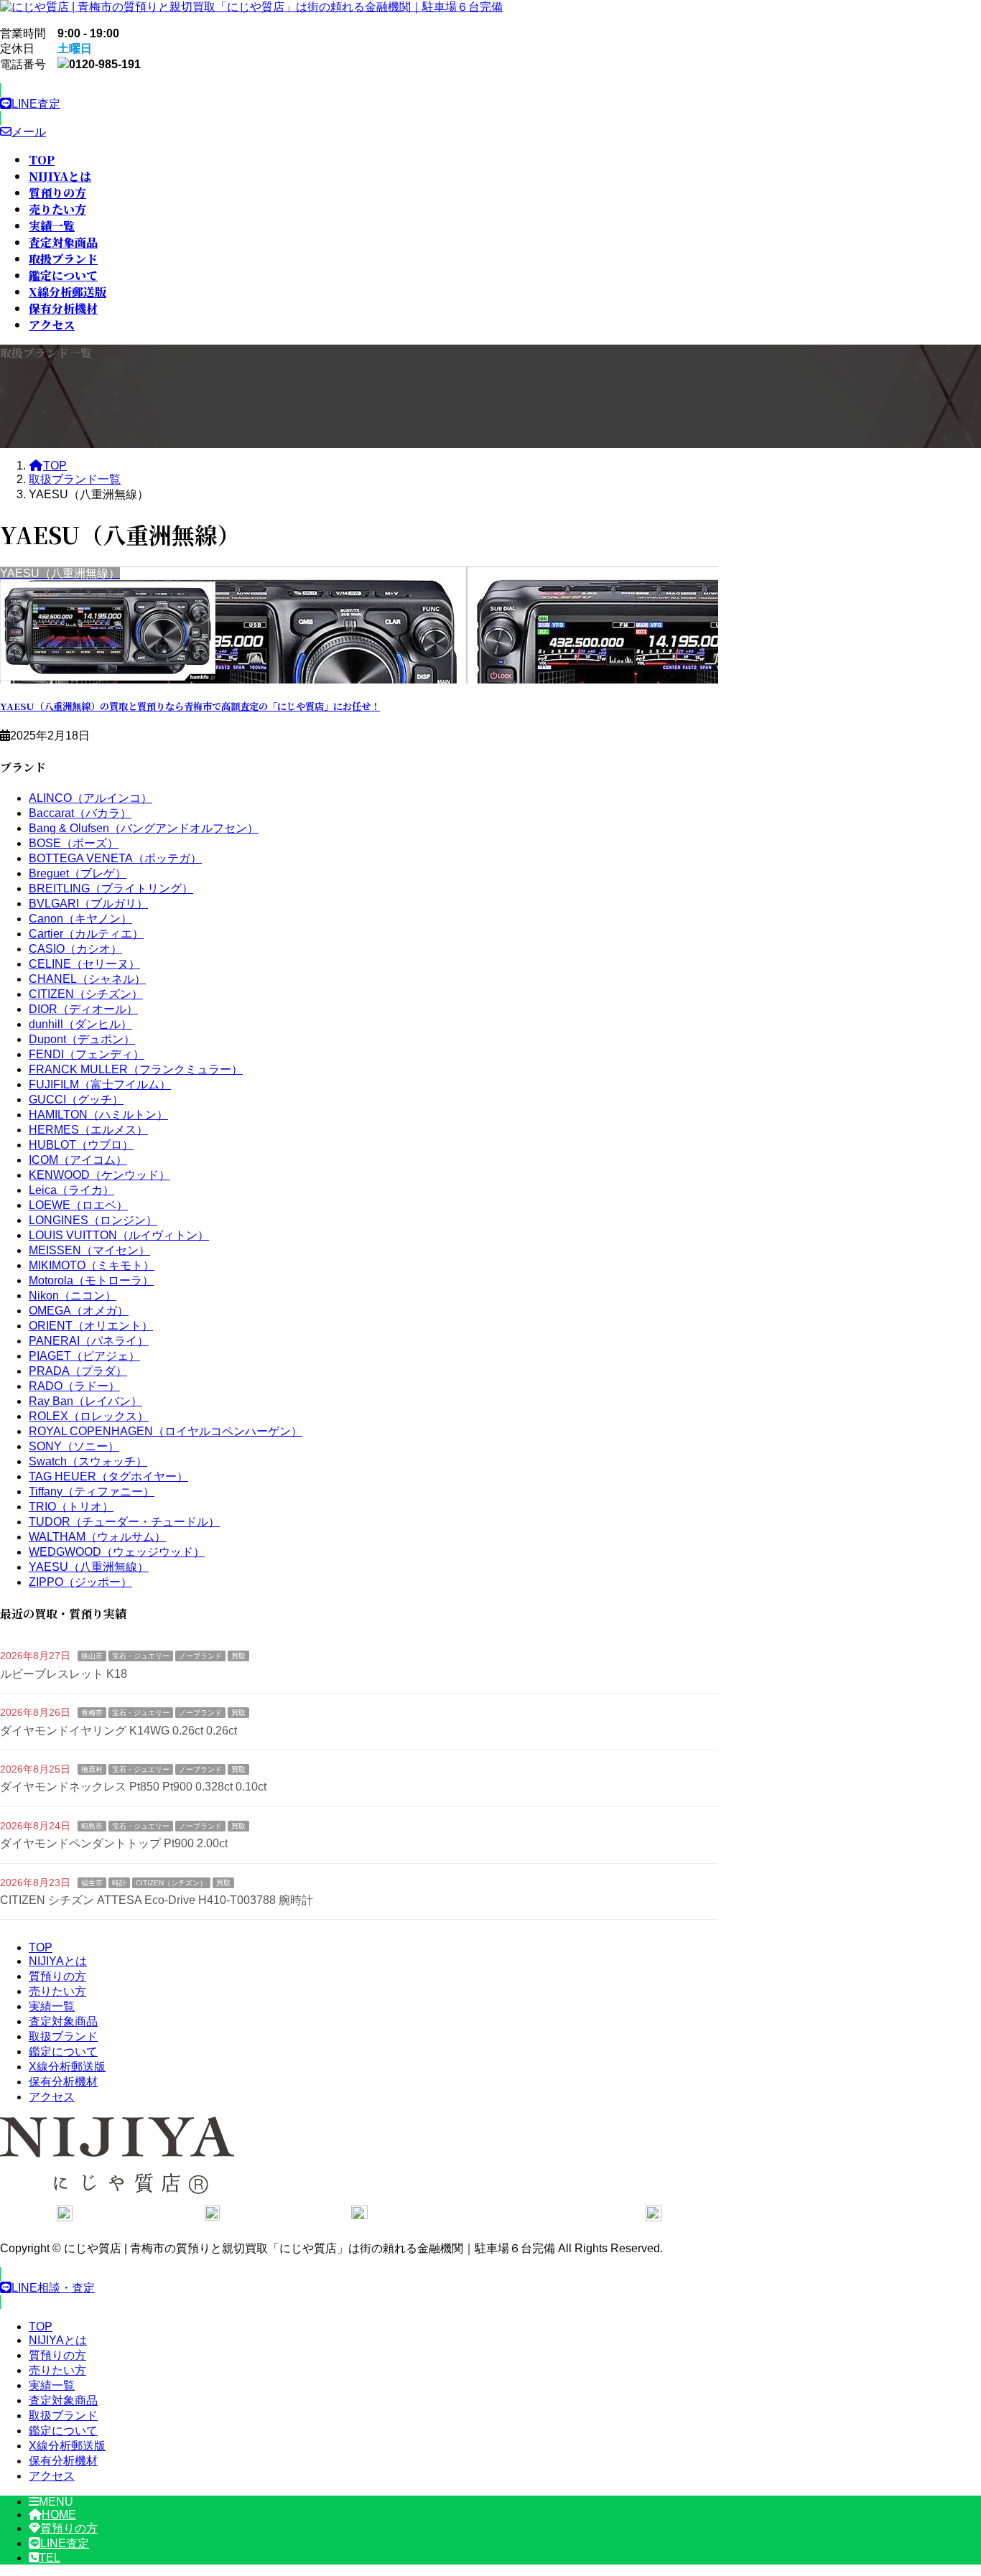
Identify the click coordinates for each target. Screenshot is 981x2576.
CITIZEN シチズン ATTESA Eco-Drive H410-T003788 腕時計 (157, 1900)
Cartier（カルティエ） (86, 934)
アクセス (52, 2097)
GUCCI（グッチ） (76, 1100)
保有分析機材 (63, 2082)
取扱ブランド (63, 2036)
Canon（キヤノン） (80, 919)
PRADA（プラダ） (78, 1371)
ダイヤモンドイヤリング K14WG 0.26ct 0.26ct (118, 1731)
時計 (119, 1883)
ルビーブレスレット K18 (64, 1674)
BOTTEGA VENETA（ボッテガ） (115, 858)
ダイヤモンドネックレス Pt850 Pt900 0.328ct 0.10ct (133, 1787)
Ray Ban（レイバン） (85, 1401)
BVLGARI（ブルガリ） (88, 904)
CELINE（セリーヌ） (84, 964)
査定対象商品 (63, 2021)
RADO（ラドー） (74, 1386)
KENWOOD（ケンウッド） (99, 1175)
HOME (59, 2515)
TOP (41, 1947)
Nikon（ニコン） (73, 1296)
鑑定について (63, 2052)
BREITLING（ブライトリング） (111, 888)
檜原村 (92, 1769)
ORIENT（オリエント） (91, 1326)
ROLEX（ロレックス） (89, 1416)
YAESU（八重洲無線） (89, 1567)
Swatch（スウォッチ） (88, 1461)
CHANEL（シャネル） (87, 979)
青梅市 (92, 1713)
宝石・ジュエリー (141, 1656)
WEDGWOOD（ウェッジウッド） (117, 1552)
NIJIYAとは (58, 1961)
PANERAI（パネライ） (89, 1341)
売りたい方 (57, 1991)
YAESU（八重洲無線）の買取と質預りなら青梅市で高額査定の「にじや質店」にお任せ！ (190, 706)
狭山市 (92, 1656)
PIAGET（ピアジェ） (84, 1356)
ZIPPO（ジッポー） (80, 1582)
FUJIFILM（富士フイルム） (100, 1084)
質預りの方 (57, 1976)
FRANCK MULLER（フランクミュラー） (136, 1069)
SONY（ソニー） (74, 1446)
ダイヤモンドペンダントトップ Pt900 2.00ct (114, 1843)
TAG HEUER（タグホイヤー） (108, 1476)
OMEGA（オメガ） (79, 1311)
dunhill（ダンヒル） (80, 1024)
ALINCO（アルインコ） (90, 798)
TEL (50, 2558)
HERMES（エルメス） (88, 1130)
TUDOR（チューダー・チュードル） (124, 1522)
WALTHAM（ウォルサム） (97, 1537)
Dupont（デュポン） (82, 1039)
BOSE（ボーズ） (74, 843)
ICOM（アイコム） (78, 1160)
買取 (238, 1656)
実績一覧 (52, 2006)
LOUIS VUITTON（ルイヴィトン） (119, 1235)
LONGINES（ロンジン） (93, 1220)
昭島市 (92, 1826)
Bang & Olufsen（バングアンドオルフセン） (144, 828)
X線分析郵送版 (67, 2067)
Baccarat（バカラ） (80, 813)
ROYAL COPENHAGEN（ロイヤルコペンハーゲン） (166, 1431)
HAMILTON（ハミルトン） (98, 1115)
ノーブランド (200, 1656)
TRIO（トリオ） (71, 1507)
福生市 (92, 1883)
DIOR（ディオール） (83, 1009)
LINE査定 (65, 2543)
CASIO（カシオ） (75, 949)
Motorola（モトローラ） (91, 1280)
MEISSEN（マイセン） (89, 1250)
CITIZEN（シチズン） (86, 994)
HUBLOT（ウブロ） (81, 1145)
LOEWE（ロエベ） (78, 1205)
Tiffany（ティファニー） (92, 1492)
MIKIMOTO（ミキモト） (92, 1265)
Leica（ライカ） (71, 1190)
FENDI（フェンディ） (87, 1054)
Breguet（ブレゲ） (78, 873)
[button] (359, 104)
